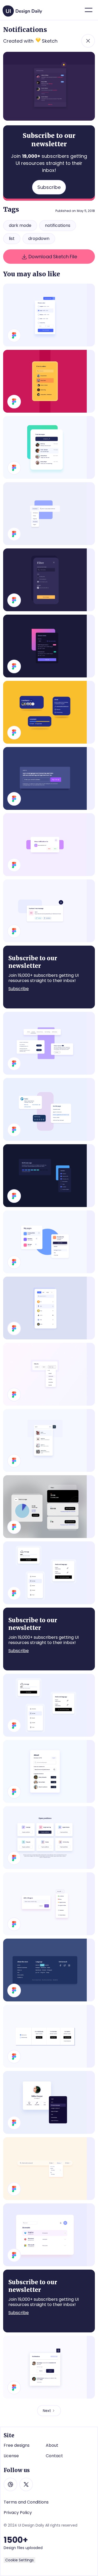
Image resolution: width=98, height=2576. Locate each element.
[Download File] (49, 315)
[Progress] (49, 1176)
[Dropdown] (49, 514)
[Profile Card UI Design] (49, 2102)
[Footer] (49, 1970)
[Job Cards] (49, 1838)
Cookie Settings (19, 2560)
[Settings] (49, 1043)
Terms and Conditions (26, 2502)
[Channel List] (49, 1507)
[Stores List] (49, 646)
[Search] (49, 2169)
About (52, 2445)
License (11, 2456)
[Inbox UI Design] (49, 447)
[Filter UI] (49, 1374)
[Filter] (49, 381)
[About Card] (49, 1771)
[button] (89, 10)
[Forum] (49, 1573)
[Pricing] (49, 2036)
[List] (49, 2235)
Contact (54, 2456)
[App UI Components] (49, 1705)
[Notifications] (49, 2367)
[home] (23, 9)
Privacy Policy (18, 2513)
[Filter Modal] (49, 580)
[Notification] (49, 845)
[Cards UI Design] (49, 712)
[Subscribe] (49, 778)
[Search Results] (49, 1440)
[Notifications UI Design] (49, 911)
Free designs (17, 2445)
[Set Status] (49, 1904)
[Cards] (49, 1109)
